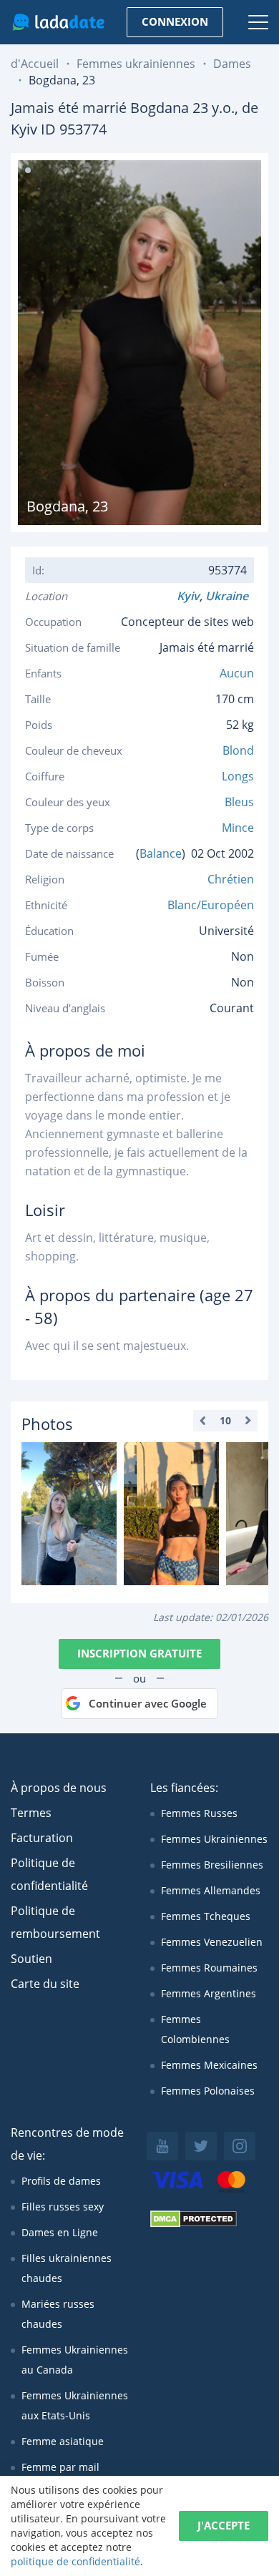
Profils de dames (61, 2181)
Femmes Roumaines (209, 1968)
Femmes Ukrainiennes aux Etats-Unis (75, 2405)
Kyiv (188, 596)
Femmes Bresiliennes (212, 1865)
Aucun (237, 673)
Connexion (175, 21)
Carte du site (45, 1984)
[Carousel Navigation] (225, 1421)
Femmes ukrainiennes (136, 64)
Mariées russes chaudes (58, 2314)
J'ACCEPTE (224, 2525)
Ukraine (230, 596)
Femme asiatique (63, 2441)
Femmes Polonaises (208, 2091)
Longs (238, 776)
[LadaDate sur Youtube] (162, 2146)
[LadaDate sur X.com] (201, 2146)
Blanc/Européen (211, 905)
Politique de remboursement (55, 1922)
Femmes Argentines (209, 1993)
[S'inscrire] (69, 1514)
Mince (238, 828)
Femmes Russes (199, 1813)
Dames (232, 64)
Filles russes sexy (63, 2207)
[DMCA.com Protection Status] (194, 2224)
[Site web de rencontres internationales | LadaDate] (58, 22)
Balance (161, 853)
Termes (31, 1813)
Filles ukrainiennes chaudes (67, 2268)
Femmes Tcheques (206, 1916)
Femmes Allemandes (211, 1890)
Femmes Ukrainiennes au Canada (75, 2360)
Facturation (42, 1838)
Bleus (239, 802)
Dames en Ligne (60, 2232)
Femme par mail (60, 2467)
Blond (238, 750)
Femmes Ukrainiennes (214, 1839)
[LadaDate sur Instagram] (240, 2146)
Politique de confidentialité (49, 1874)
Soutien (31, 1959)
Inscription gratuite (139, 1653)
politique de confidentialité (75, 2561)
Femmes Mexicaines (209, 2065)
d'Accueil (35, 64)
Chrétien (231, 879)
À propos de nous (59, 1788)
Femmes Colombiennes (195, 2029)
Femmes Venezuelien (212, 1942)
